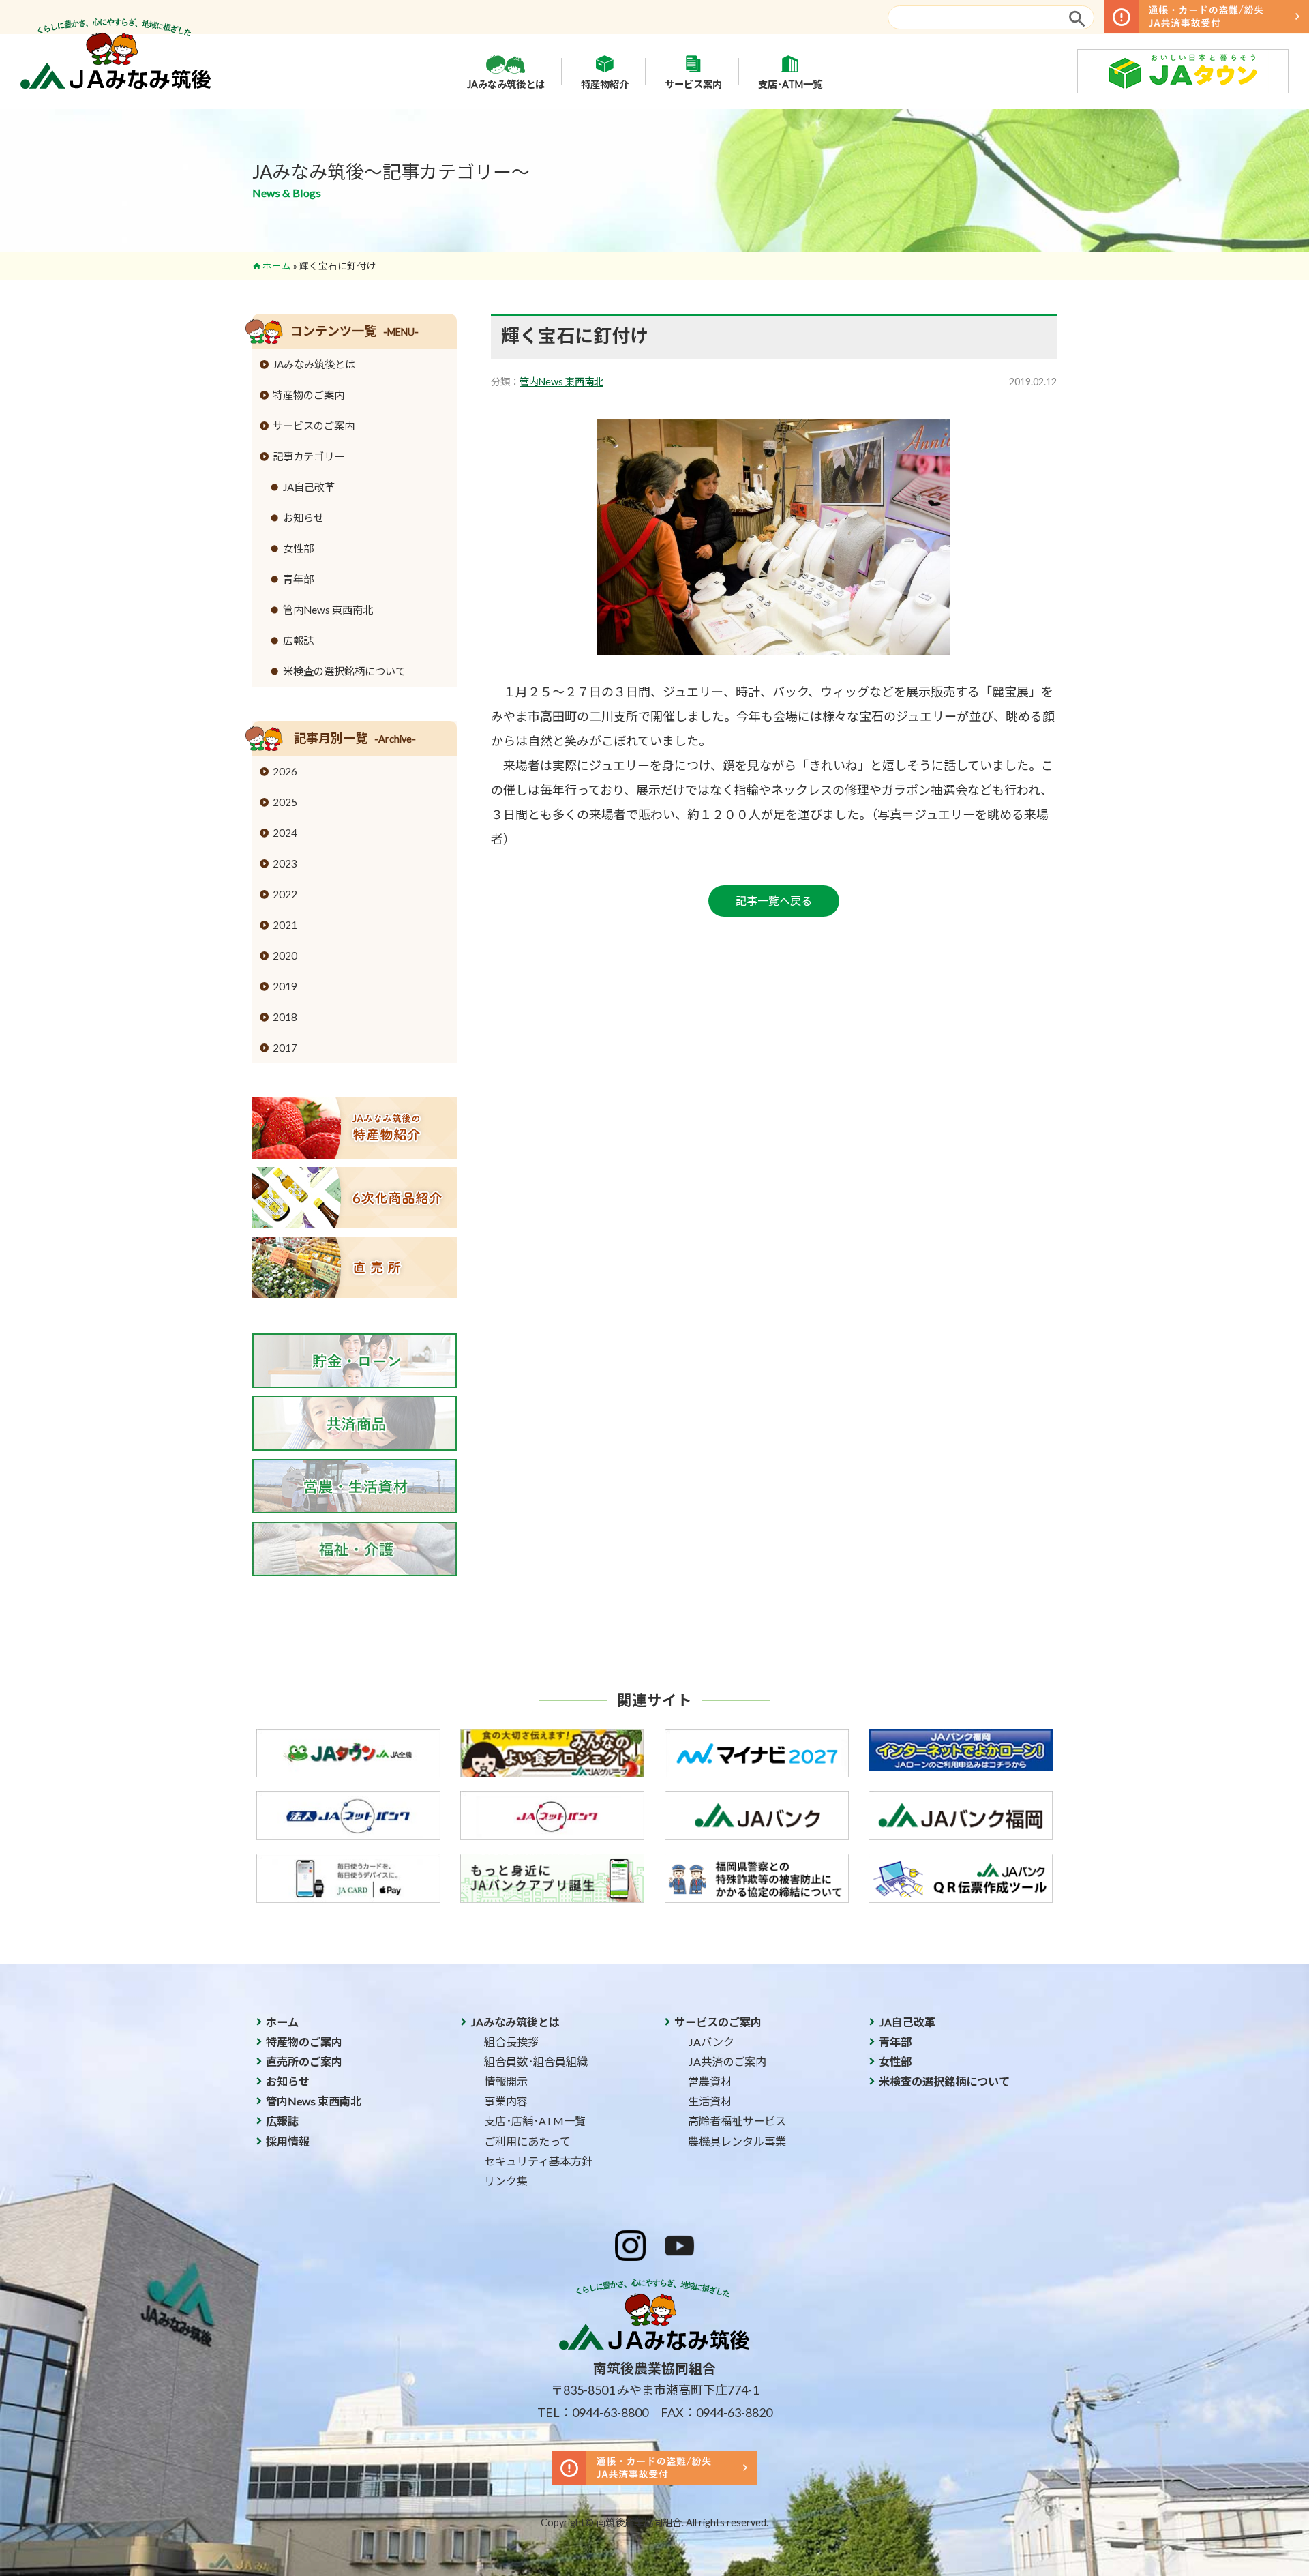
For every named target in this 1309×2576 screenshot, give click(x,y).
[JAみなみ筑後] (116, 85)
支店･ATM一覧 (790, 84)
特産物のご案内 (309, 395)
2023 (285, 863)
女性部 (298, 548)
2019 (285, 986)
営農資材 (710, 2081)
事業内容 (506, 2101)
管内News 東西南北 (561, 382)
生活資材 (710, 2101)
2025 (285, 802)
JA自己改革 (309, 487)
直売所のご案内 (304, 2061)
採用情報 (288, 2141)
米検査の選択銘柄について (344, 671)
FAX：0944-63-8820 (717, 2412)
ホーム (277, 266)
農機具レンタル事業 (737, 2141)
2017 (285, 1048)
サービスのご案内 (314, 426)
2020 (285, 956)
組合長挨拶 (511, 2042)
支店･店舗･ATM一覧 (535, 2121)
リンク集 (506, 2181)
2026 (285, 771)
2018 (285, 1017)
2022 (285, 894)
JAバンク (711, 2042)
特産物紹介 (605, 84)
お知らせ (303, 518)
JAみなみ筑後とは (506, 84)
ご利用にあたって (527, 2141)
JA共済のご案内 (727, 2061)
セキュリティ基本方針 (538, 2161)
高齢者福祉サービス (737, 2121)
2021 (285, 925)
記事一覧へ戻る (774, 901)
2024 (285, 833)
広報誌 (298, 640)
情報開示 (506, 2081)
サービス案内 (693, 84)
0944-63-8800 (610, 2412)
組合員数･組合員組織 (536, 2061)
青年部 (298, 579)
